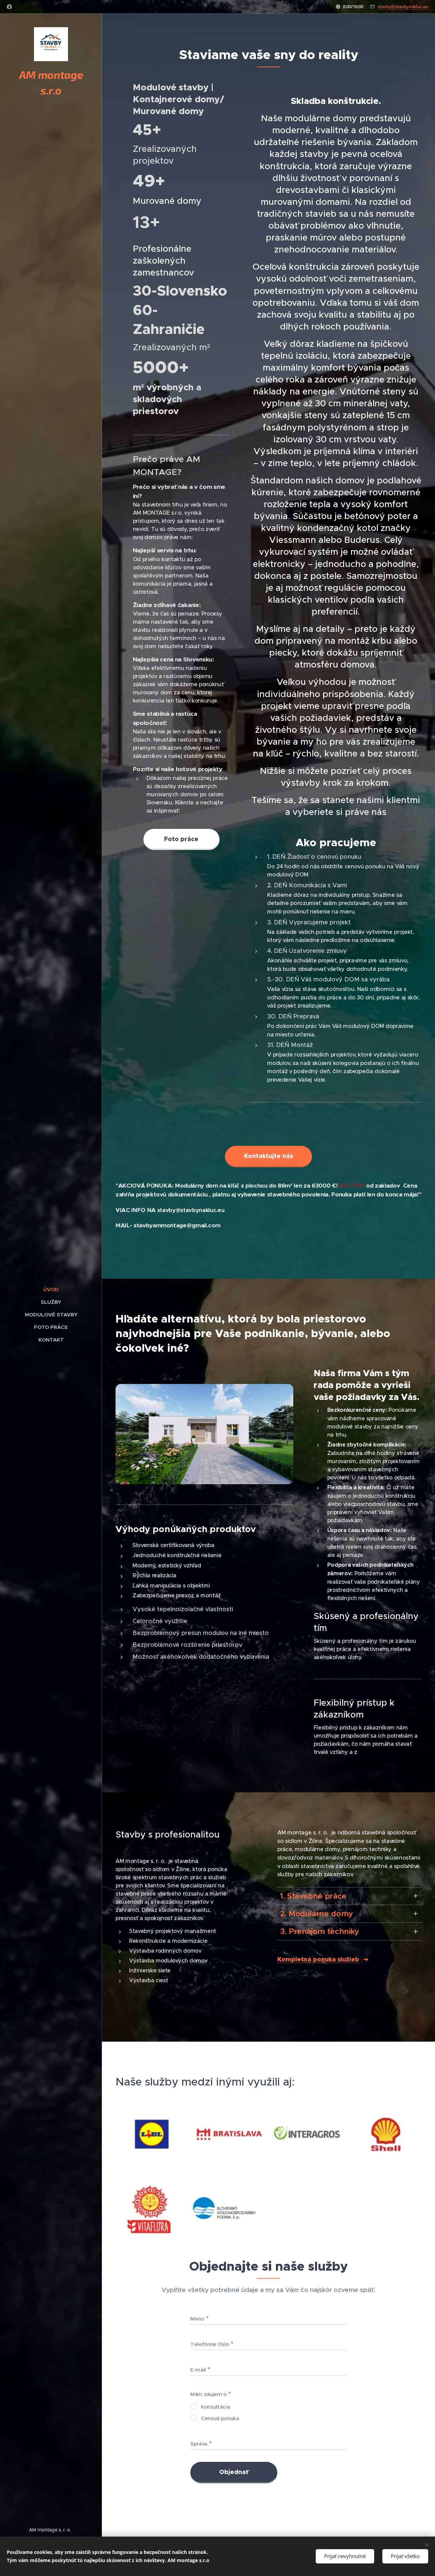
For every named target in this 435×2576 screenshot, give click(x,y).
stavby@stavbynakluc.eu (403, 6)
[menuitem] (51, 1289)
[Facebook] (9, 7)
